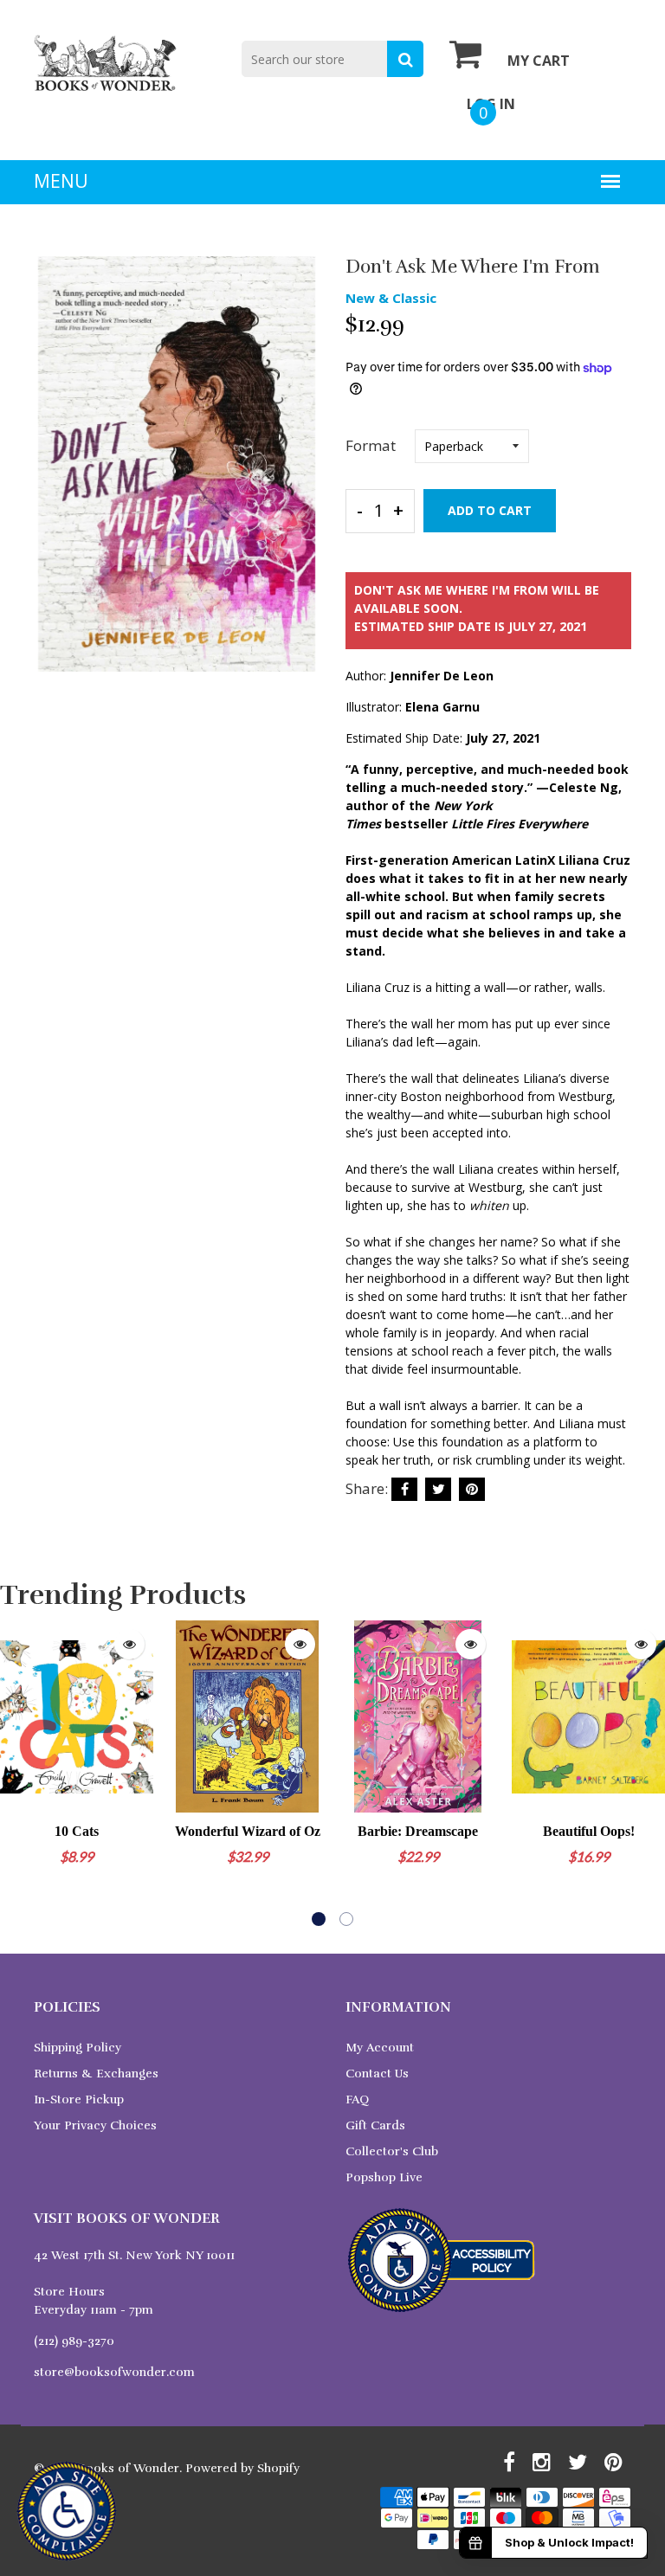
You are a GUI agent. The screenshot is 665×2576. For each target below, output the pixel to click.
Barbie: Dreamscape (418, 1831)
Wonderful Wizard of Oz (248, 1831)
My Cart (539, 61)
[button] (319, 1919)
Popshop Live (384, 2177)
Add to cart (490, 510)
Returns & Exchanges (96, 2074)
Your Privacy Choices (95, 2125)
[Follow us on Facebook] (404, 1489)
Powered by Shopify (242, 2468)
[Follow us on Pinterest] (472, 1489)
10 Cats (77, 1831)
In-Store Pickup (79, 2099)
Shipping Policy (77, 2048)
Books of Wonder (129, 2468)
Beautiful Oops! (589, 1831)
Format (371, 445)
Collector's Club (392, 2151)
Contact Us (377, 2074)
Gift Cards (375, 2125)
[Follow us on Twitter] (438, 1489)
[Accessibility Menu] (67, 2511)
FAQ (357, 2099)
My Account (380, 2048)
